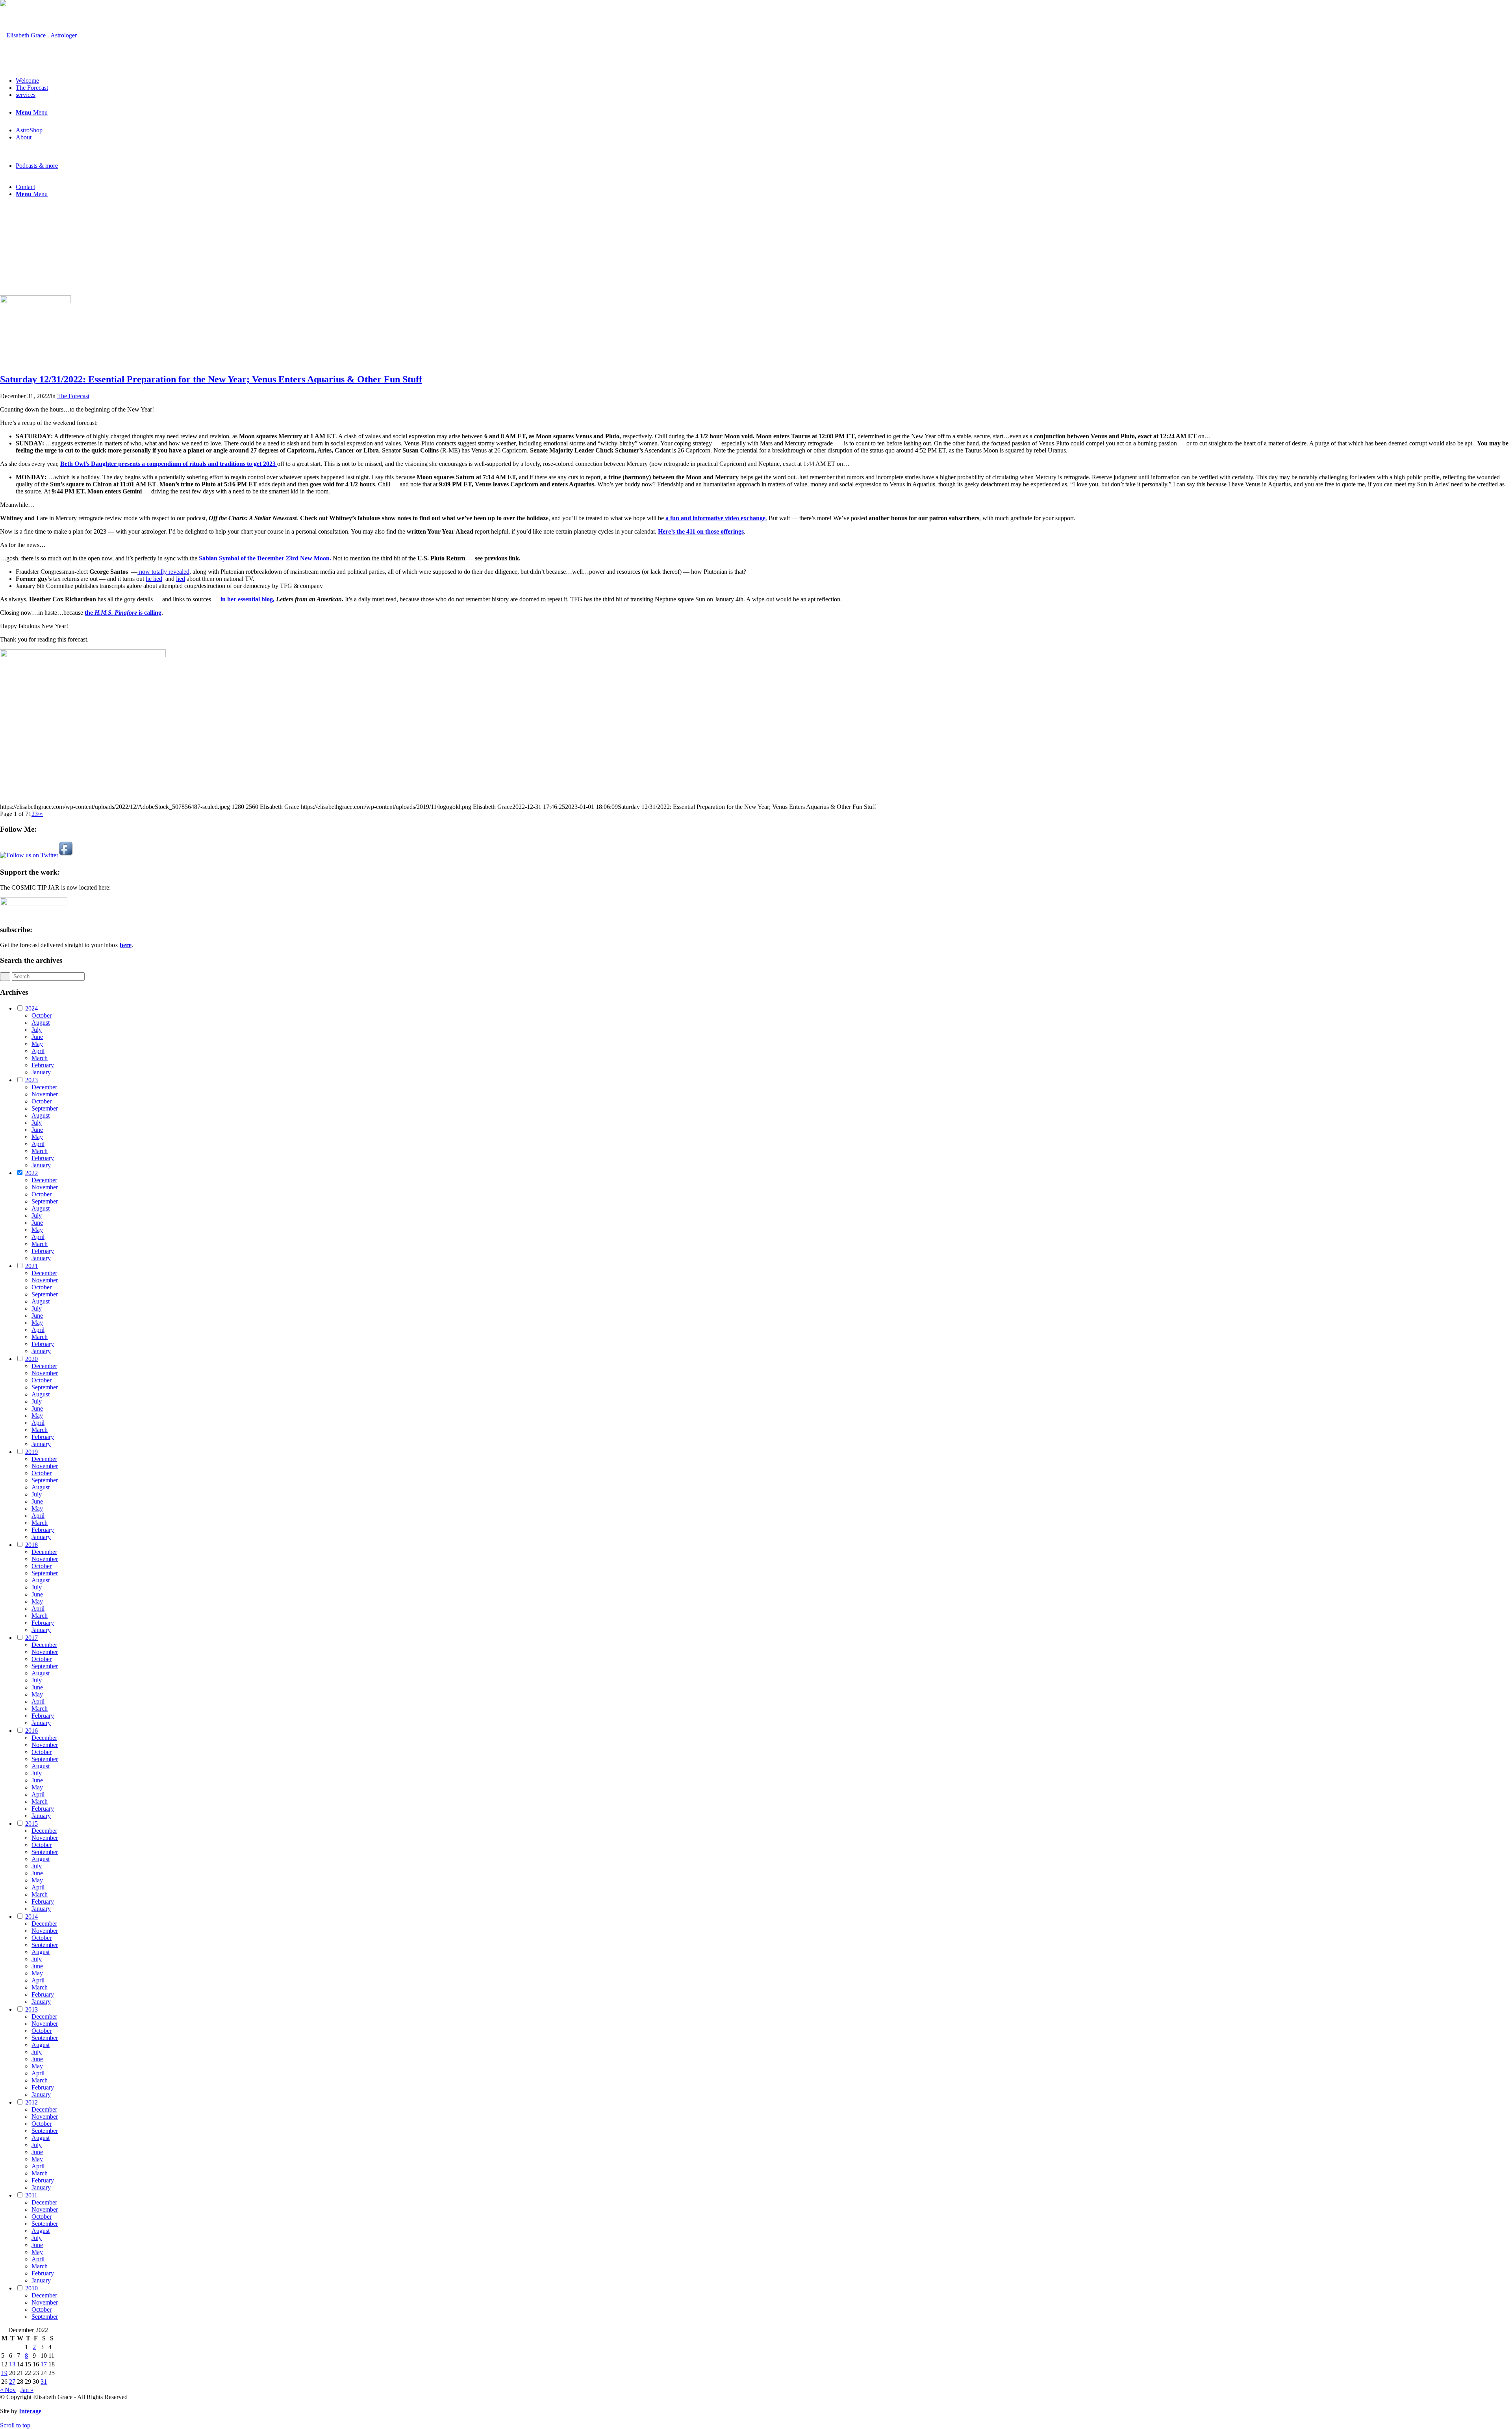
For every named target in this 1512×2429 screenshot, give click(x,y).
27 (12, 2382)
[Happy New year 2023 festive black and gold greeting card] (35, 301)
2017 (31, 1638)
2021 (31, 1266)
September (45, 1108)
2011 (31, 2195)
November (45, 1094)
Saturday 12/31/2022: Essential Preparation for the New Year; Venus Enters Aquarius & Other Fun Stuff (211, 379)
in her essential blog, (247, 599)
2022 (31, 1173)
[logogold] (38, 35)
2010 (31, 2288)
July (37, 1030)
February (43, 1065)
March (40, 1058)
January (41, 1072)
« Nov (8, 2390)
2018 (31, 1545)
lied (181, 579)
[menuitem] (764, 81)
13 (12, 2364)
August (41, 1023)
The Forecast (73, 396)
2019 (31, 1452)
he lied (154, 579)
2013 (31, 2009)
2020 (31, 1359)
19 (4, 2373)
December (44, 1087)
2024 (31, 1008)
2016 (31, 1731)
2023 (31, 1080)
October (42, 1015)
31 (44, 2382)
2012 (31, 2102)
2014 (31, 1916)
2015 (31, 1824)
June (37, 1037)
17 (44, 2364)
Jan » (27, 2390)
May (37, 1044)
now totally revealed (163, 572)
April (38, 1051)
